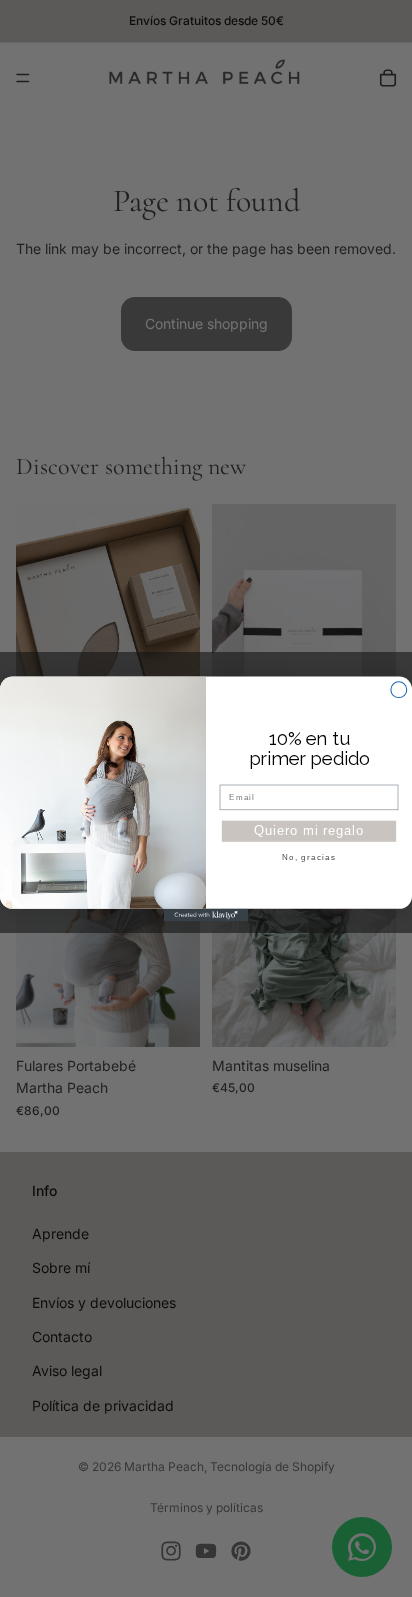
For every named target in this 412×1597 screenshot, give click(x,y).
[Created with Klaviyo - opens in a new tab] (206, 914)
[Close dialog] (399, 689)
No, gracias (309, 856)
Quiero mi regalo (308, 830)
